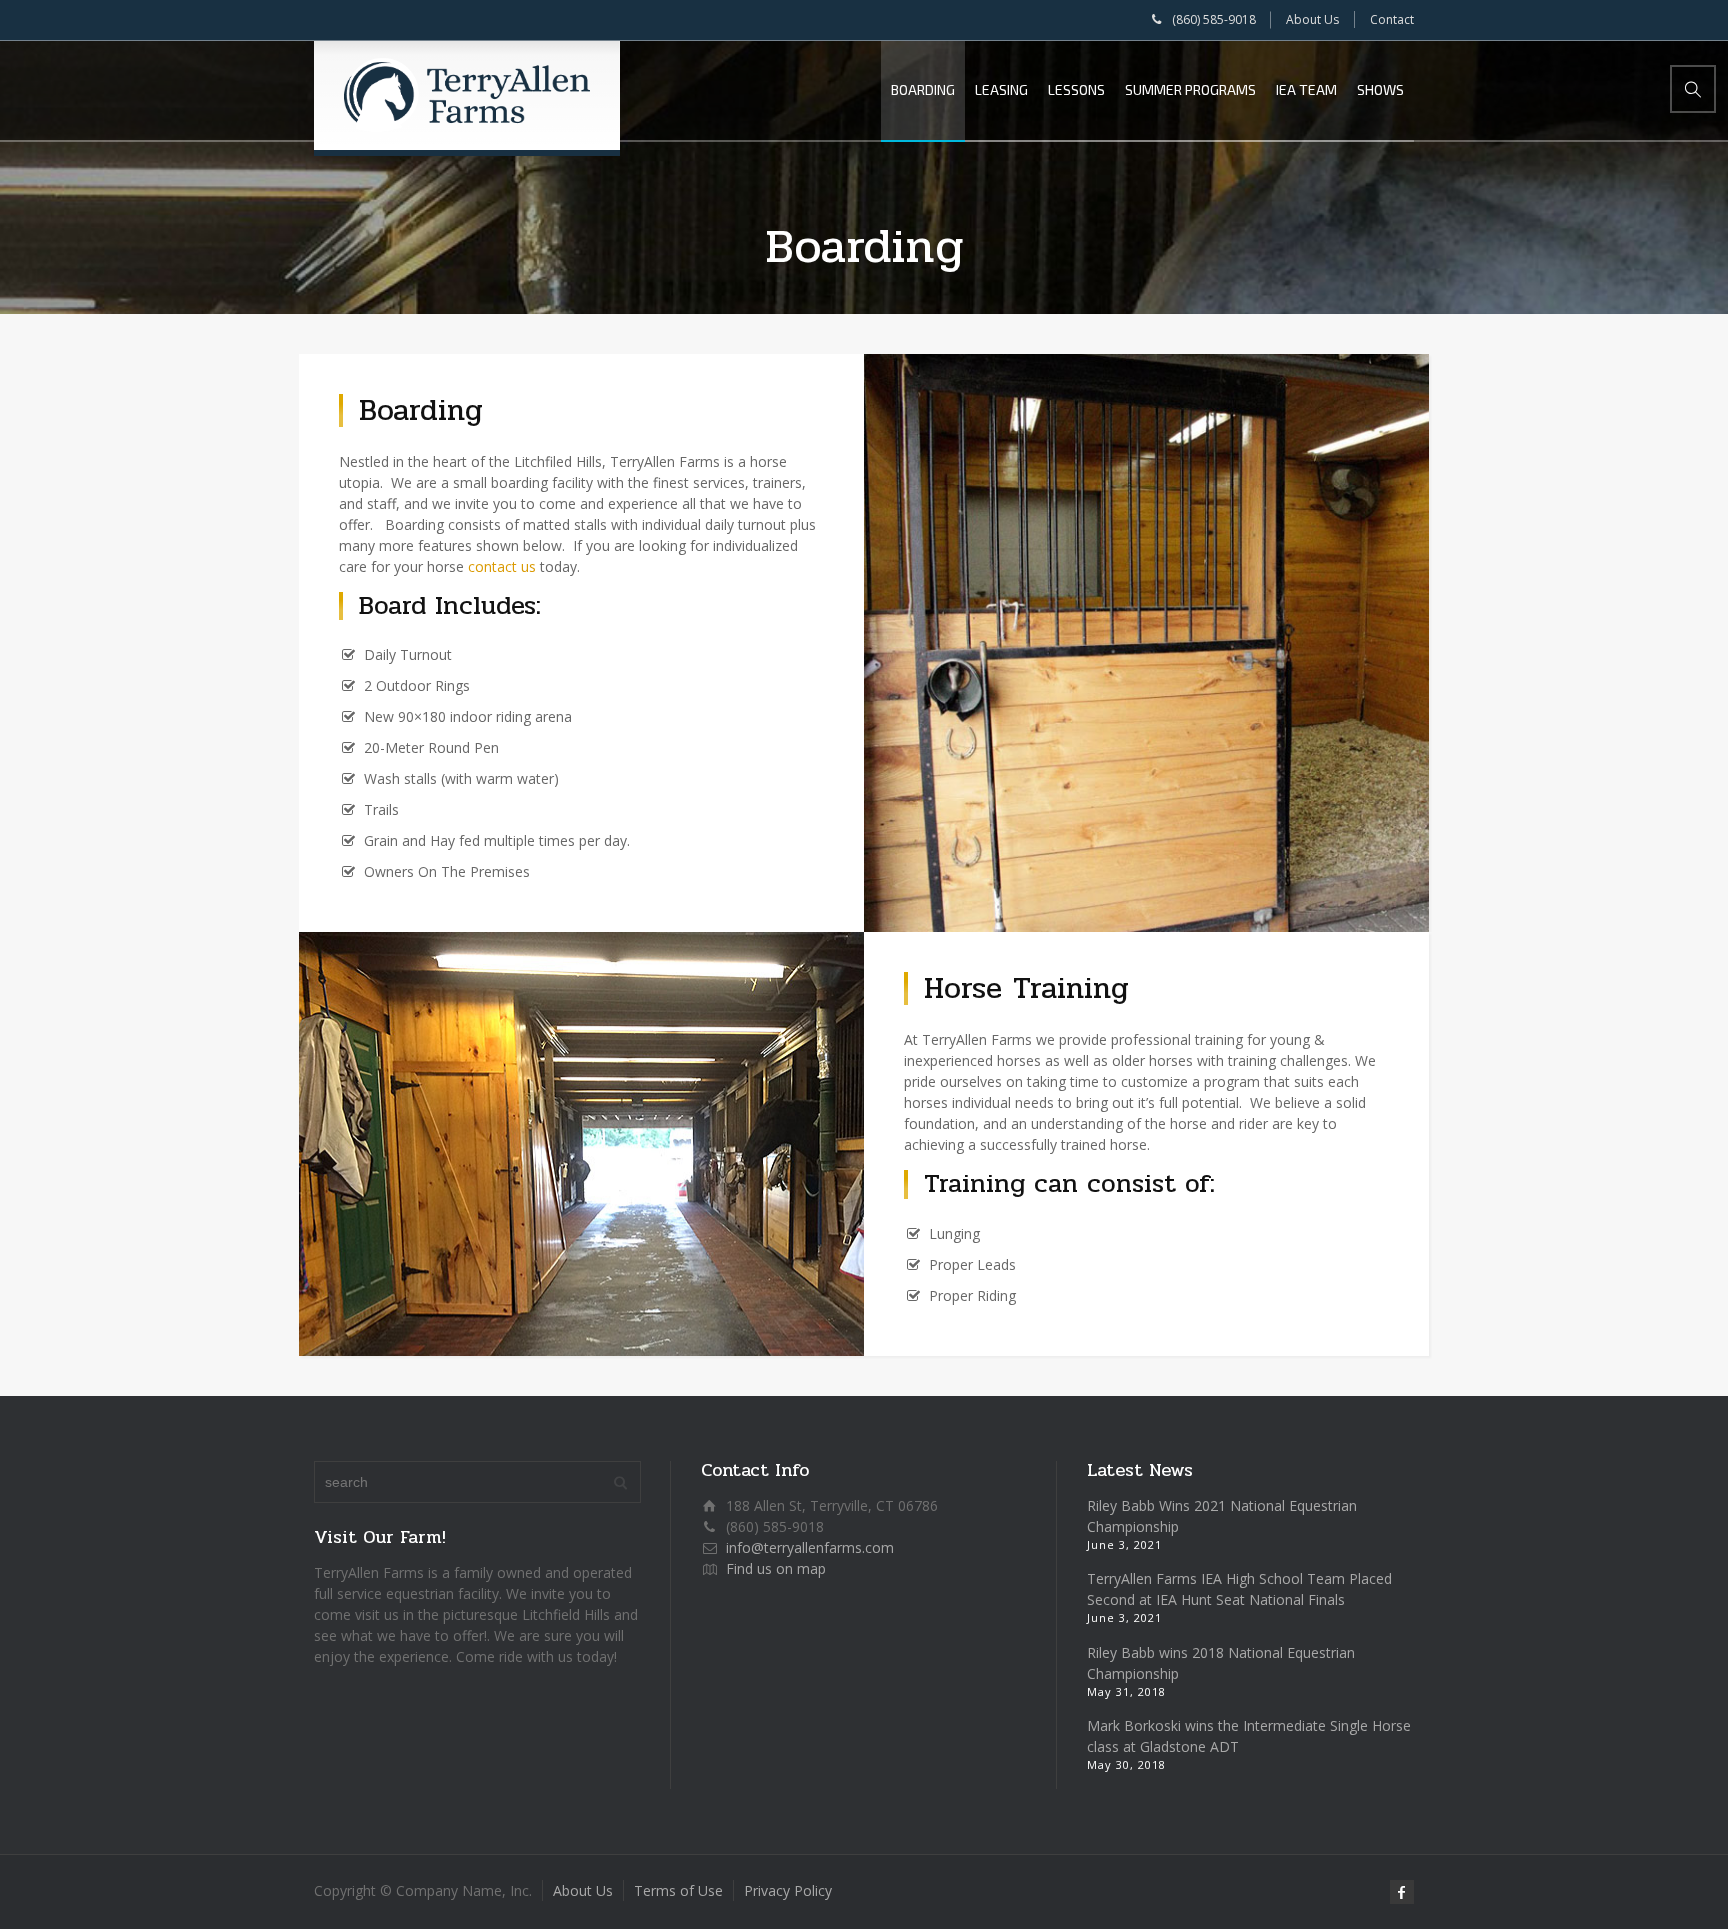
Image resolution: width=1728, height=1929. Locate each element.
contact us (502, 566)
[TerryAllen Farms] (467, 95)
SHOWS (1380, 89)
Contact (1392, 19)
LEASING (1001, 89)
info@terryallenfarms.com (810, 1547)
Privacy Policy (788, 1890)
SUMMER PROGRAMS (1190, 89)
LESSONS (1076, 89)
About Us (1312, 19)
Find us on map (776, 1568)
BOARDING (923, 89)
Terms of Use (678, 1890)
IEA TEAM (1306, 89)
